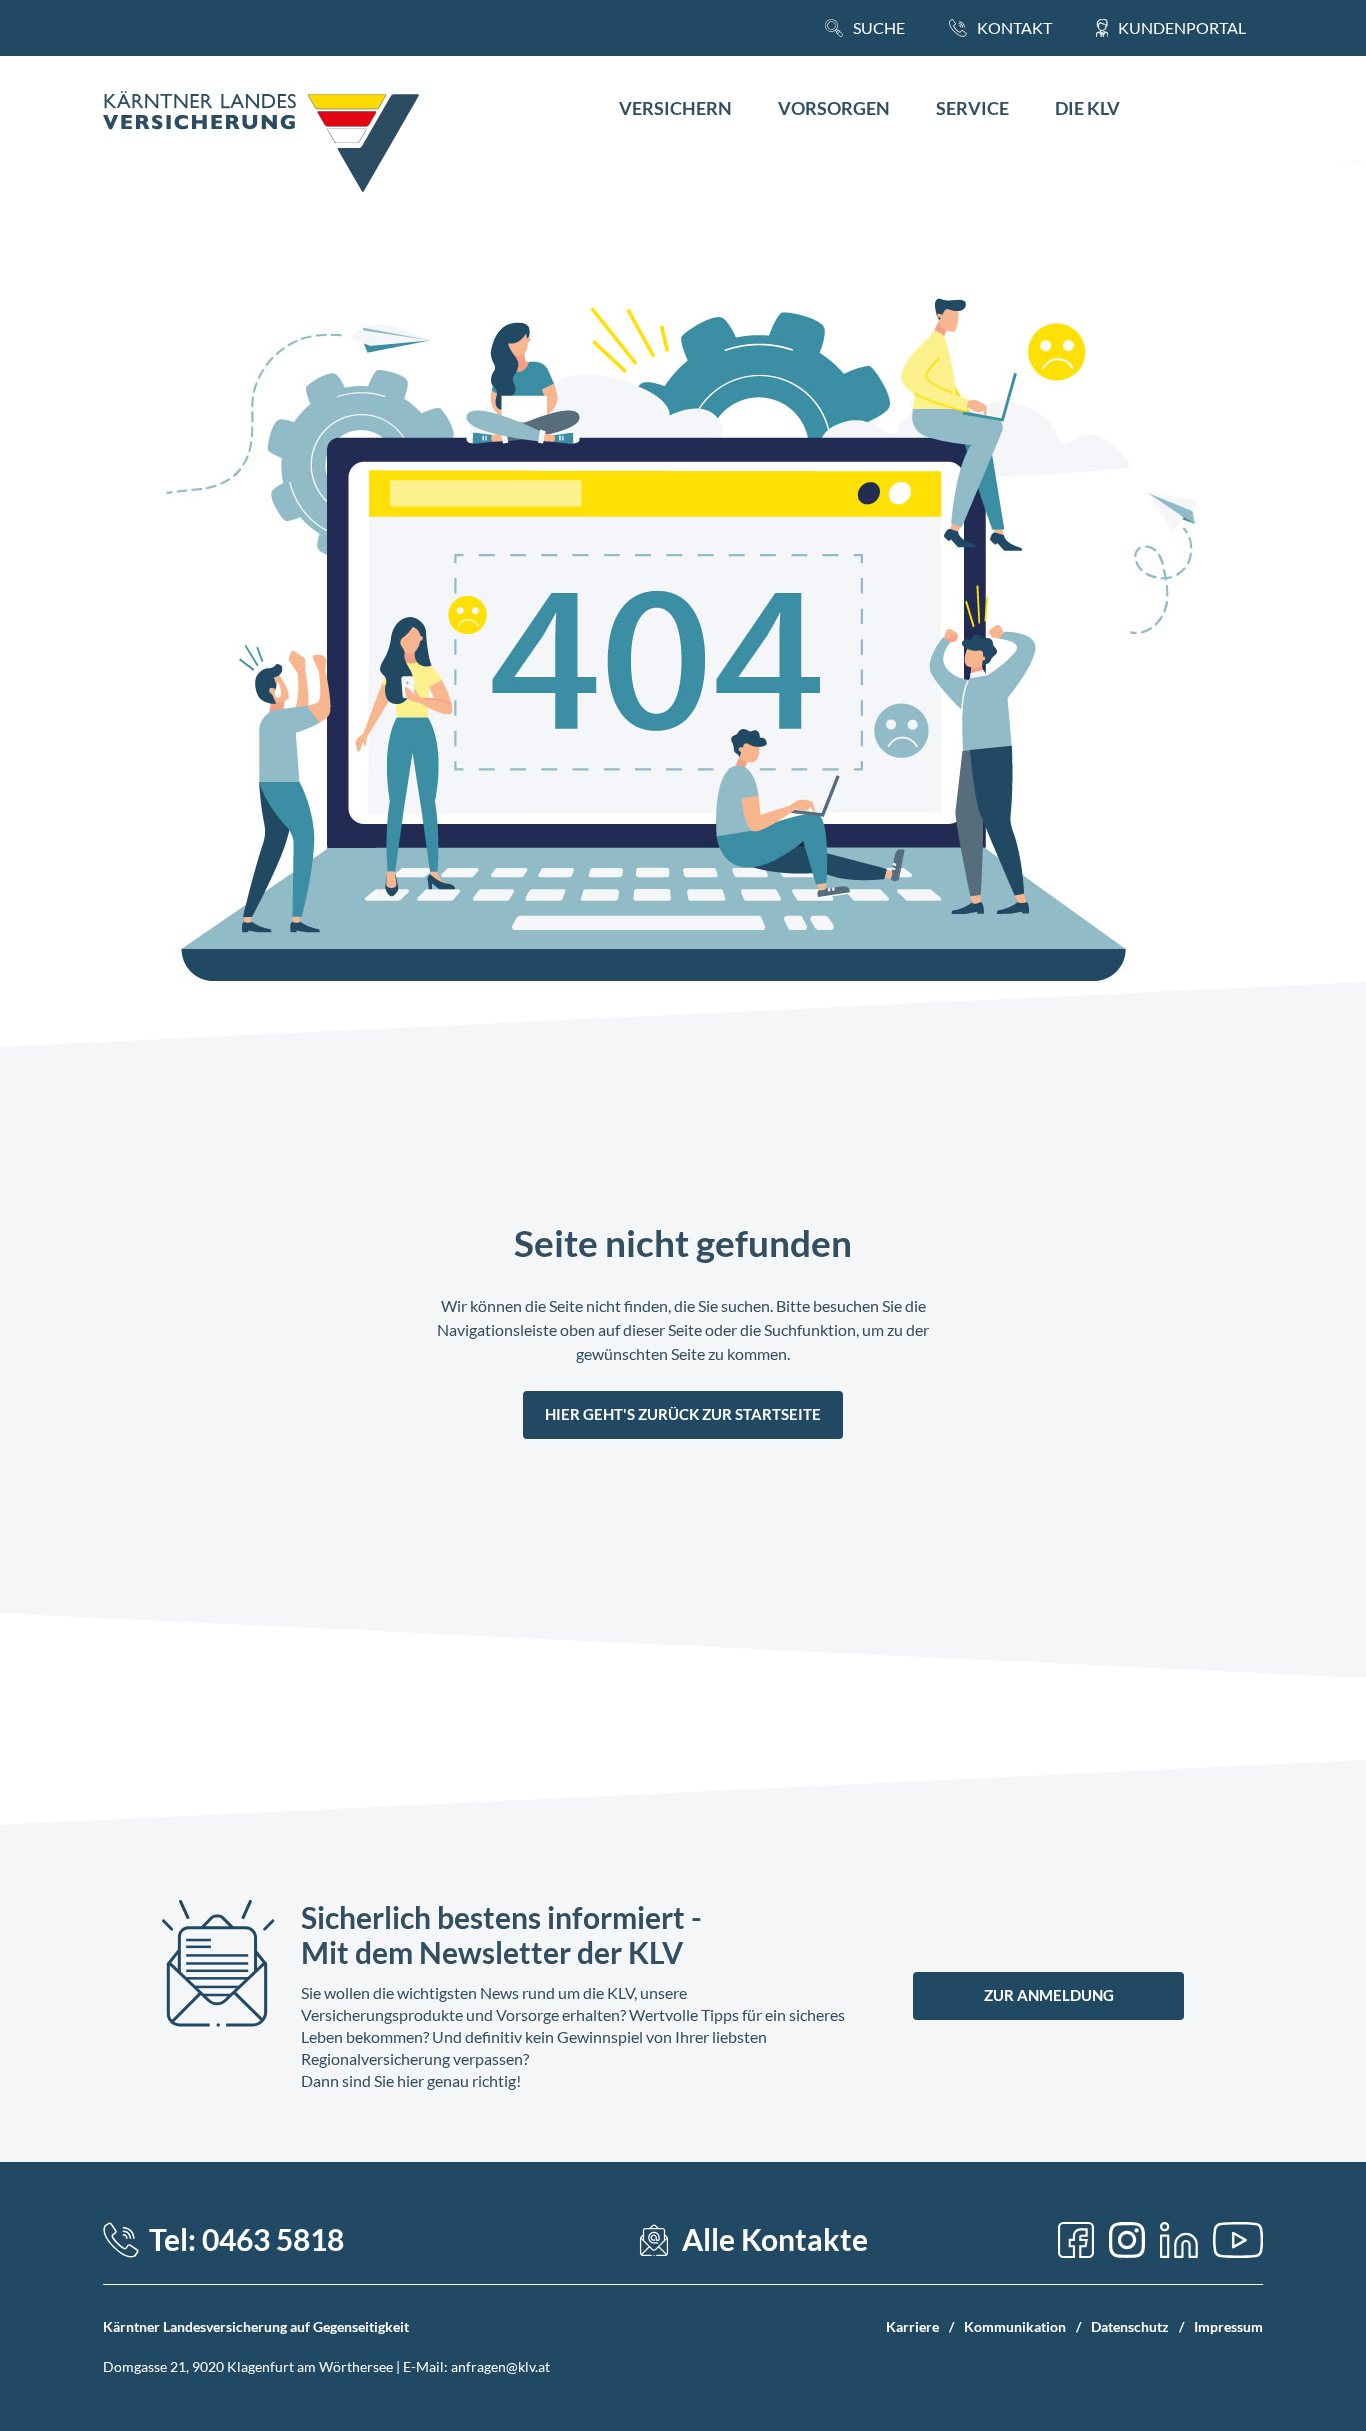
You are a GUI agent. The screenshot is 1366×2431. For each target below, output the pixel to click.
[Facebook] (1076, 2240)
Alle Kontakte (775, 2239)
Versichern (675, 108)
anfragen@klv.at (500, 2366)
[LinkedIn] (1179, 2240)
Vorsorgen (834, 108)
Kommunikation (1015, 2326)
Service (972, 108)
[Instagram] (1127, 2240)
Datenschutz (1130, 2326)
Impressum (1228, 2326)
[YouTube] (1238, 2240)
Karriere (912, 2326)
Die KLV (1087, 108)
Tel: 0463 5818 (246, 2239)
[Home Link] (261, 144)
